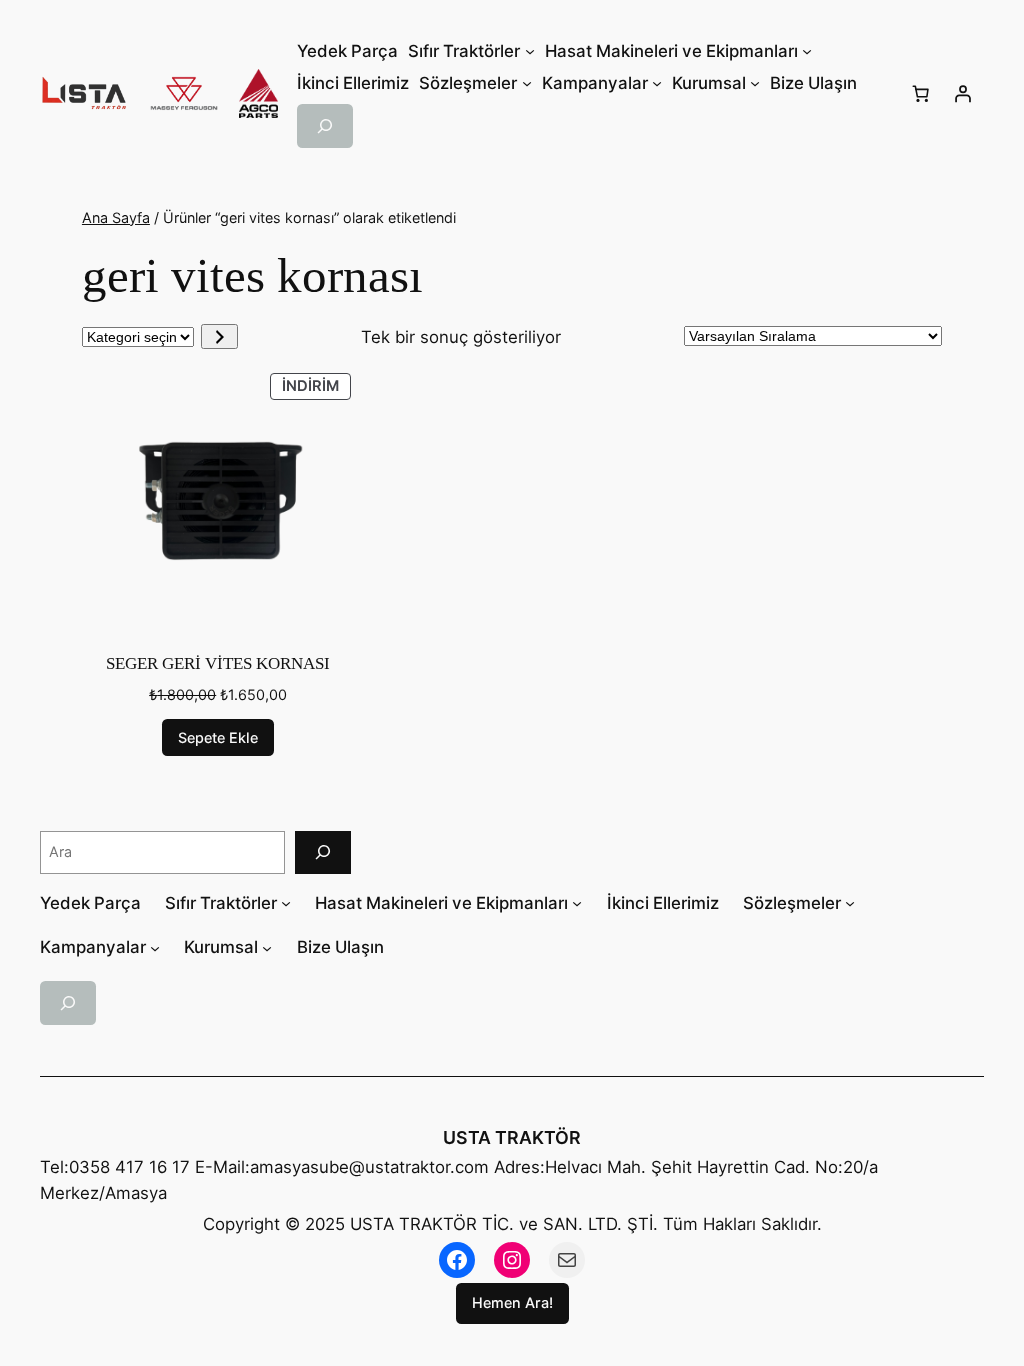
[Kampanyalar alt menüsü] (155, 947)
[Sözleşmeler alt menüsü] (850, 903)
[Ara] (323, 852)
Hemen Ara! (512, 1302)
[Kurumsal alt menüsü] (267, 947)
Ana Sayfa (116, 217)
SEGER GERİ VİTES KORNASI (218, 663)
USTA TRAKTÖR (512, 1137)
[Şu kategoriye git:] (219, 336)
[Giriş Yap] (963, 94)
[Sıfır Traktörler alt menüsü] (286, 903)
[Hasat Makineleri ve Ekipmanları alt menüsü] (577, 903)
